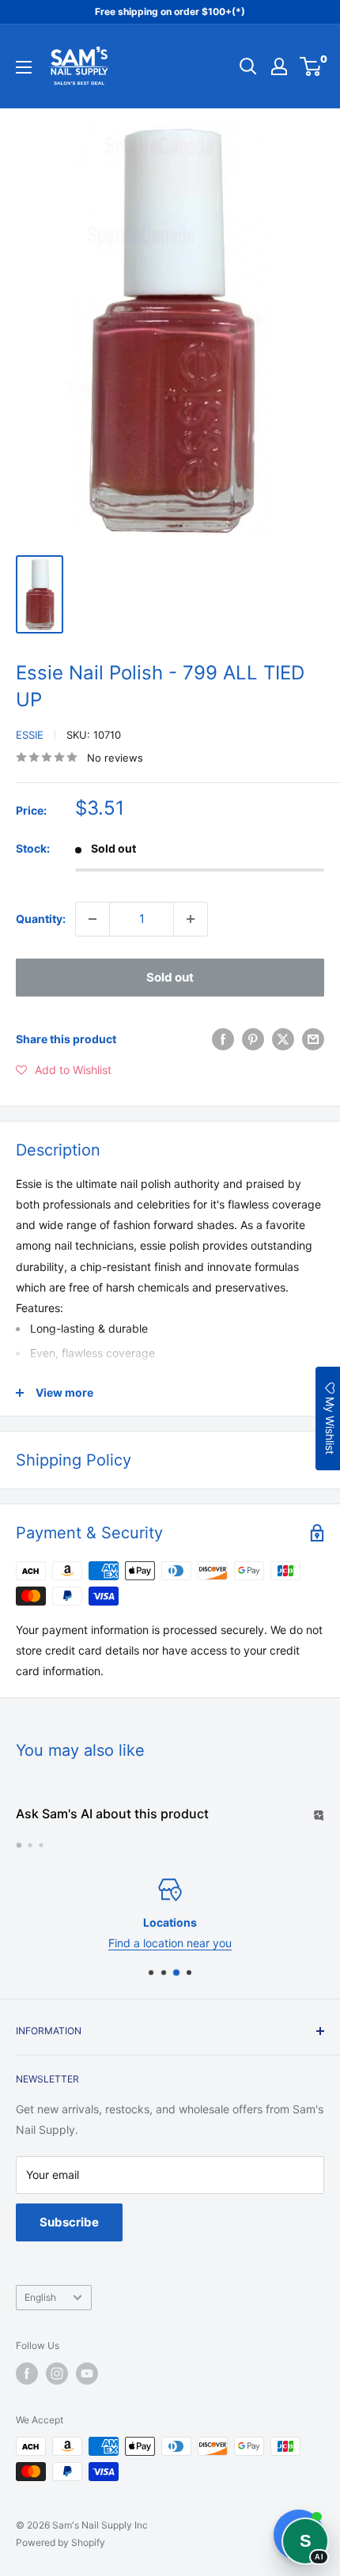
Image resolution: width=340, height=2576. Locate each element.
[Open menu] (24, 67)
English (40, 2297)
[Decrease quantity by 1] (93, 919)
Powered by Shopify (60, 2542)
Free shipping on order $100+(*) (170, 11)
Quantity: (41, 919)
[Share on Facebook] (223, 1039)
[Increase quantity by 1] (191, 919)
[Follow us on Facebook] (27, 2374)
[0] (311, 66)
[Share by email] (313, 1039)
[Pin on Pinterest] (253, 1039)
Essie (30, 735)
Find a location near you (170, 1944)
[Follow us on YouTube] (87, 2374)
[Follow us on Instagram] (57, 2374)
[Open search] (248, 66)
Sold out (170, 977)
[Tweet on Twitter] (283, 1039)
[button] (64, 1070)
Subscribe (69, 2222)
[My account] (279, 66)
